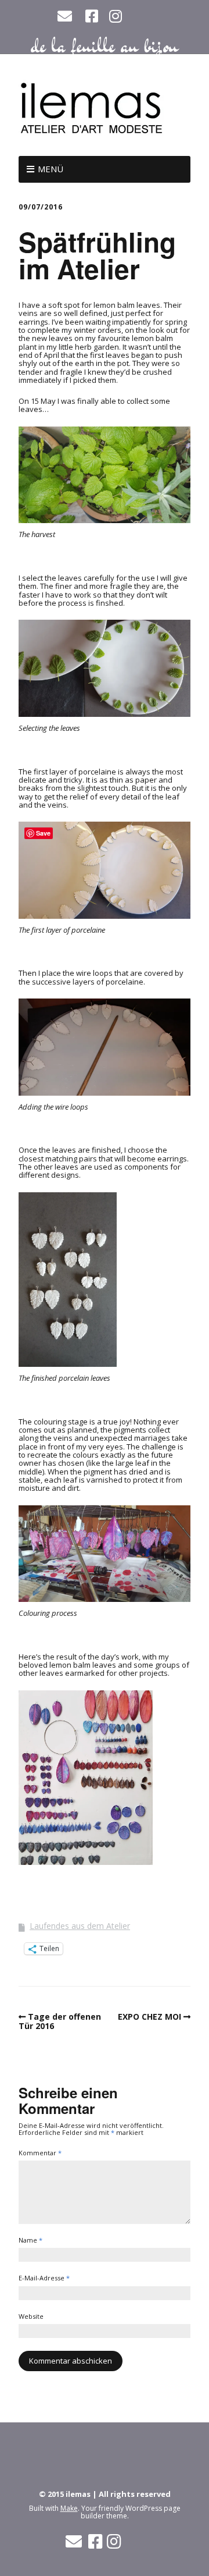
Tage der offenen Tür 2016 (60, 2021)
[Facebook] (92, 16)
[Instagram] (116, 16)
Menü (51, 169)
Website (31, 2317)
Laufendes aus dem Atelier (80, 1926)
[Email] (66, 16)
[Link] (142, 18)
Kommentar (40, 2153)
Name (30, 2241)
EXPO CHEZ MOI (149, 2017)
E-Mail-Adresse (44, 2278)
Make (69, 2508)
